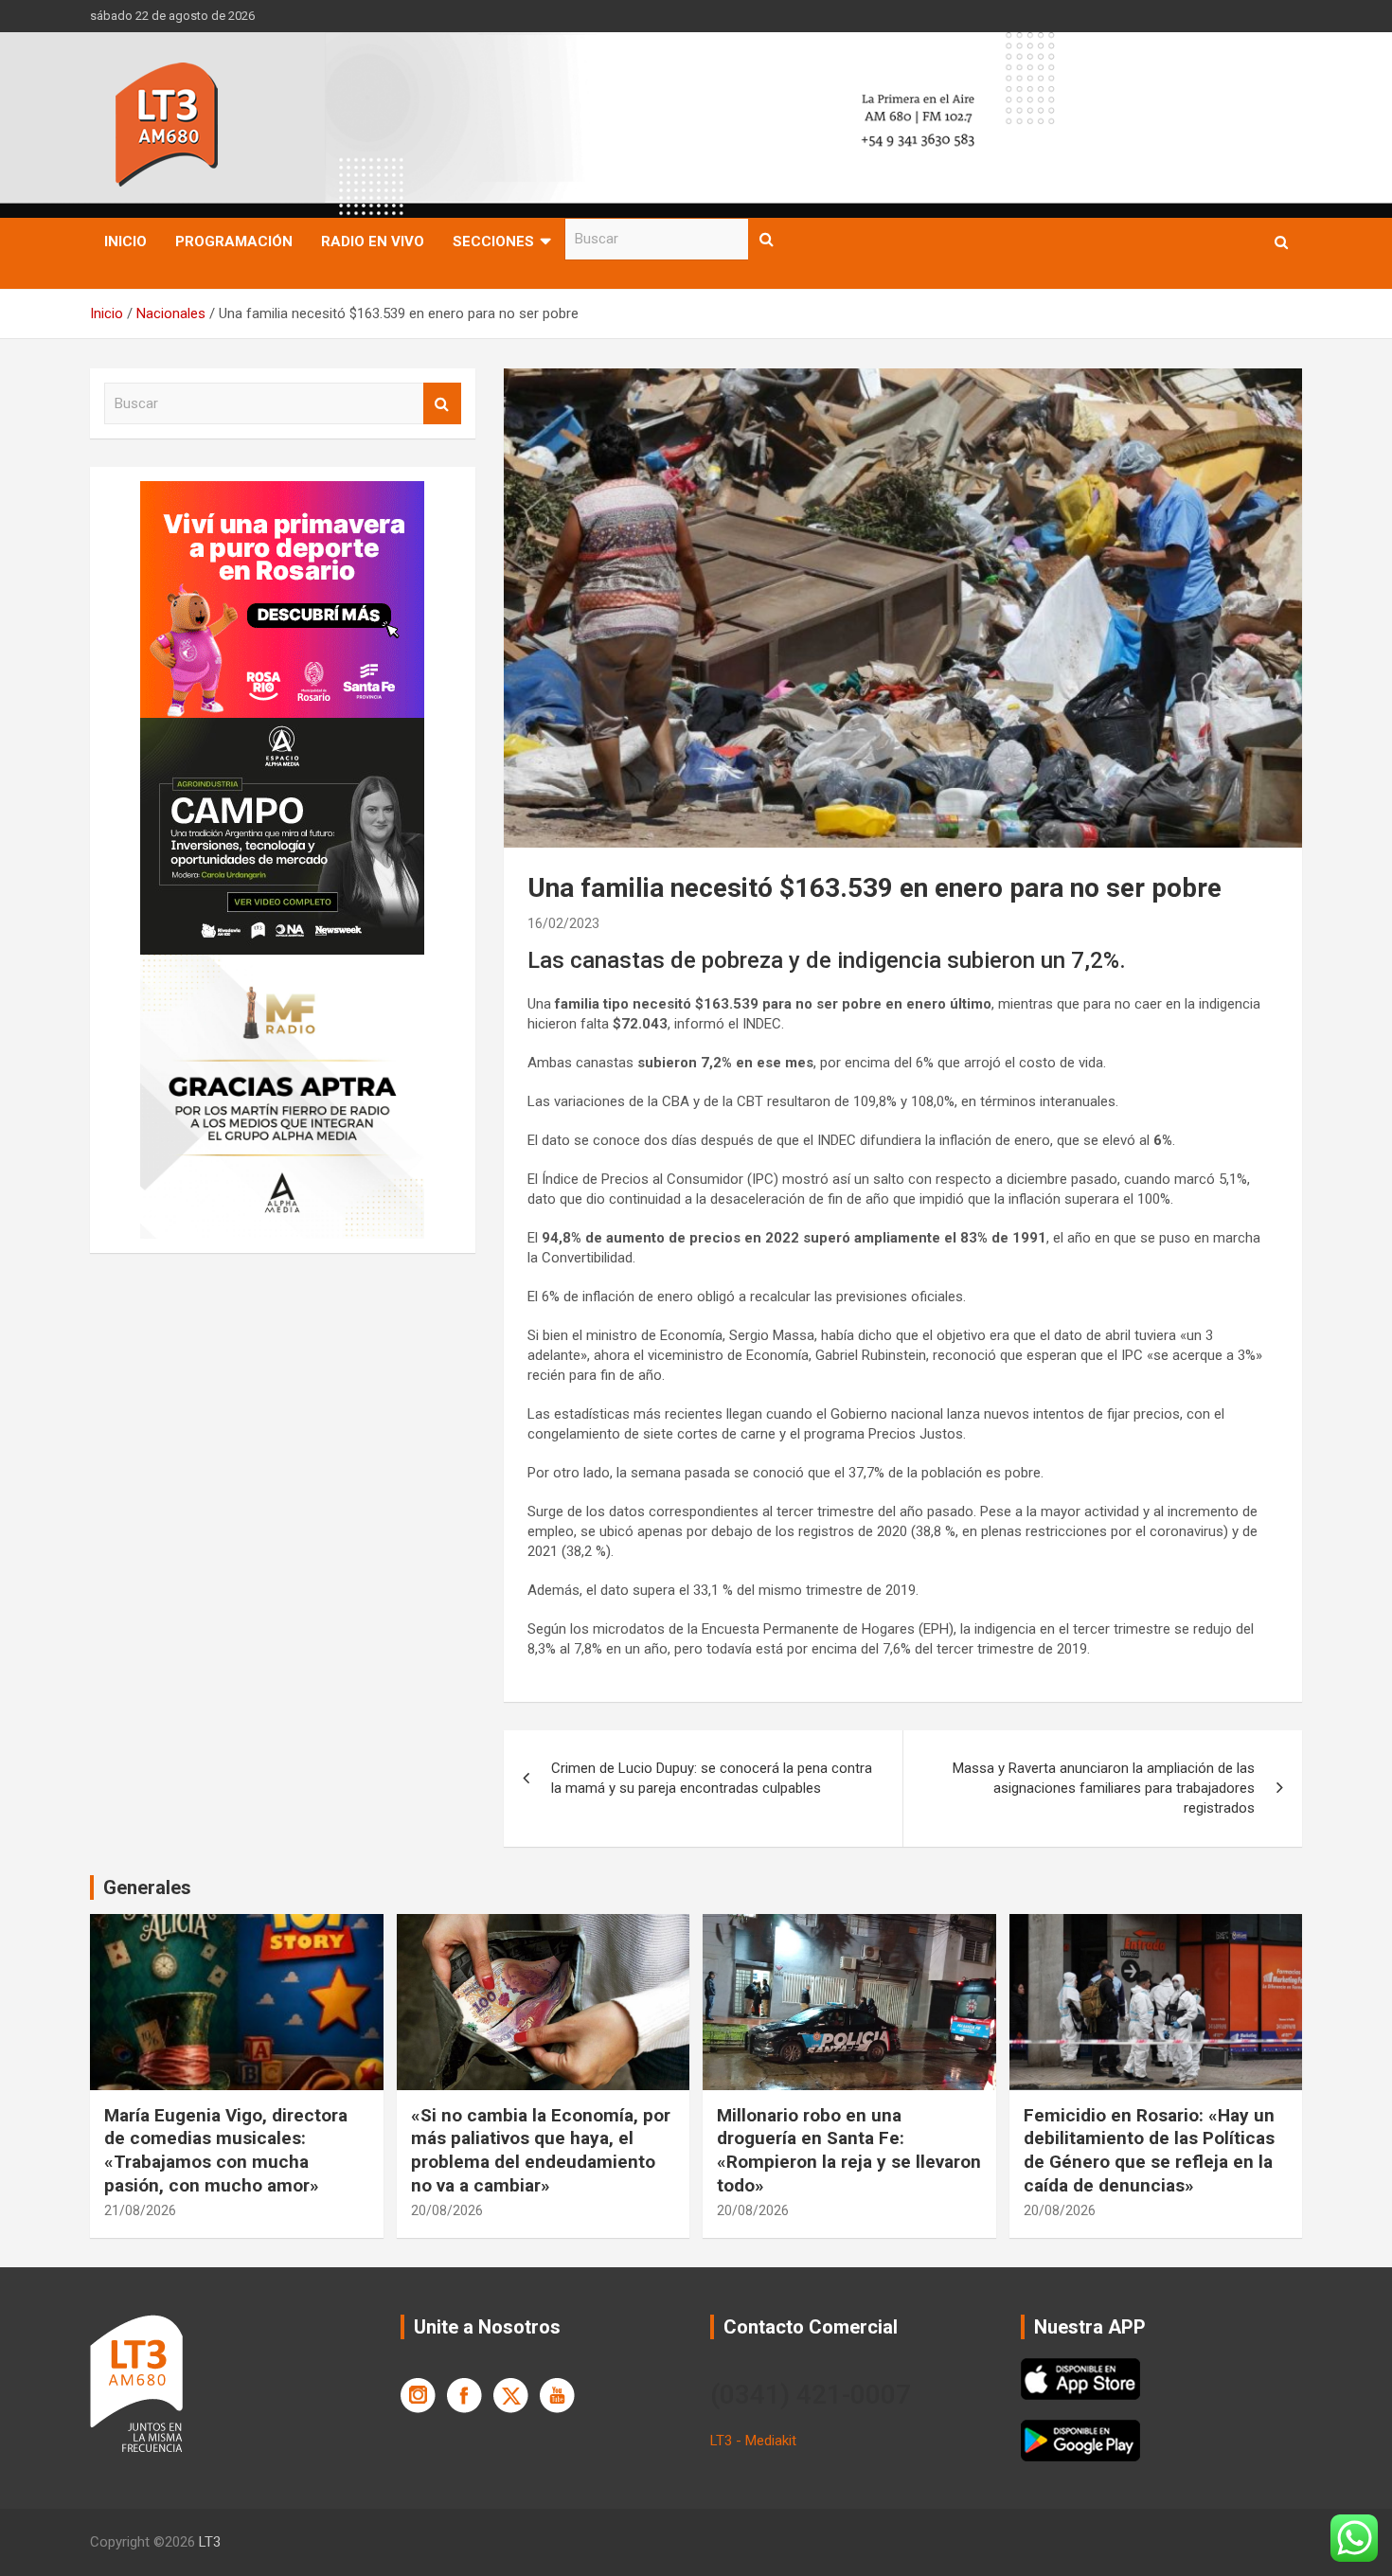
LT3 (210, 2542)
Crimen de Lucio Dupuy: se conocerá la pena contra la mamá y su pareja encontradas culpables (712, 1778)
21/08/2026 (140, 2210)
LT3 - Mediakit (753, 2441)
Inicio (125, 241)
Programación (234, 241)
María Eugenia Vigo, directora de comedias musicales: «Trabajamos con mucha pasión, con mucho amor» (226, 2150)
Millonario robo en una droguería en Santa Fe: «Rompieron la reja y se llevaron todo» (849, 2150)
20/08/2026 (447, 2210)
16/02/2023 (563, 923)
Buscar (767, 239)
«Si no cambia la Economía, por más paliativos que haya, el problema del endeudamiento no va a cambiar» (541, 2150)
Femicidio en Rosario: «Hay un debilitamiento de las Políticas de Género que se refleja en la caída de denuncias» (1149, 2150)
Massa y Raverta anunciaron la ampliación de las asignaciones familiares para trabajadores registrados (1104, 1788)
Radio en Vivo (373, 241)
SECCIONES (493, 241)
